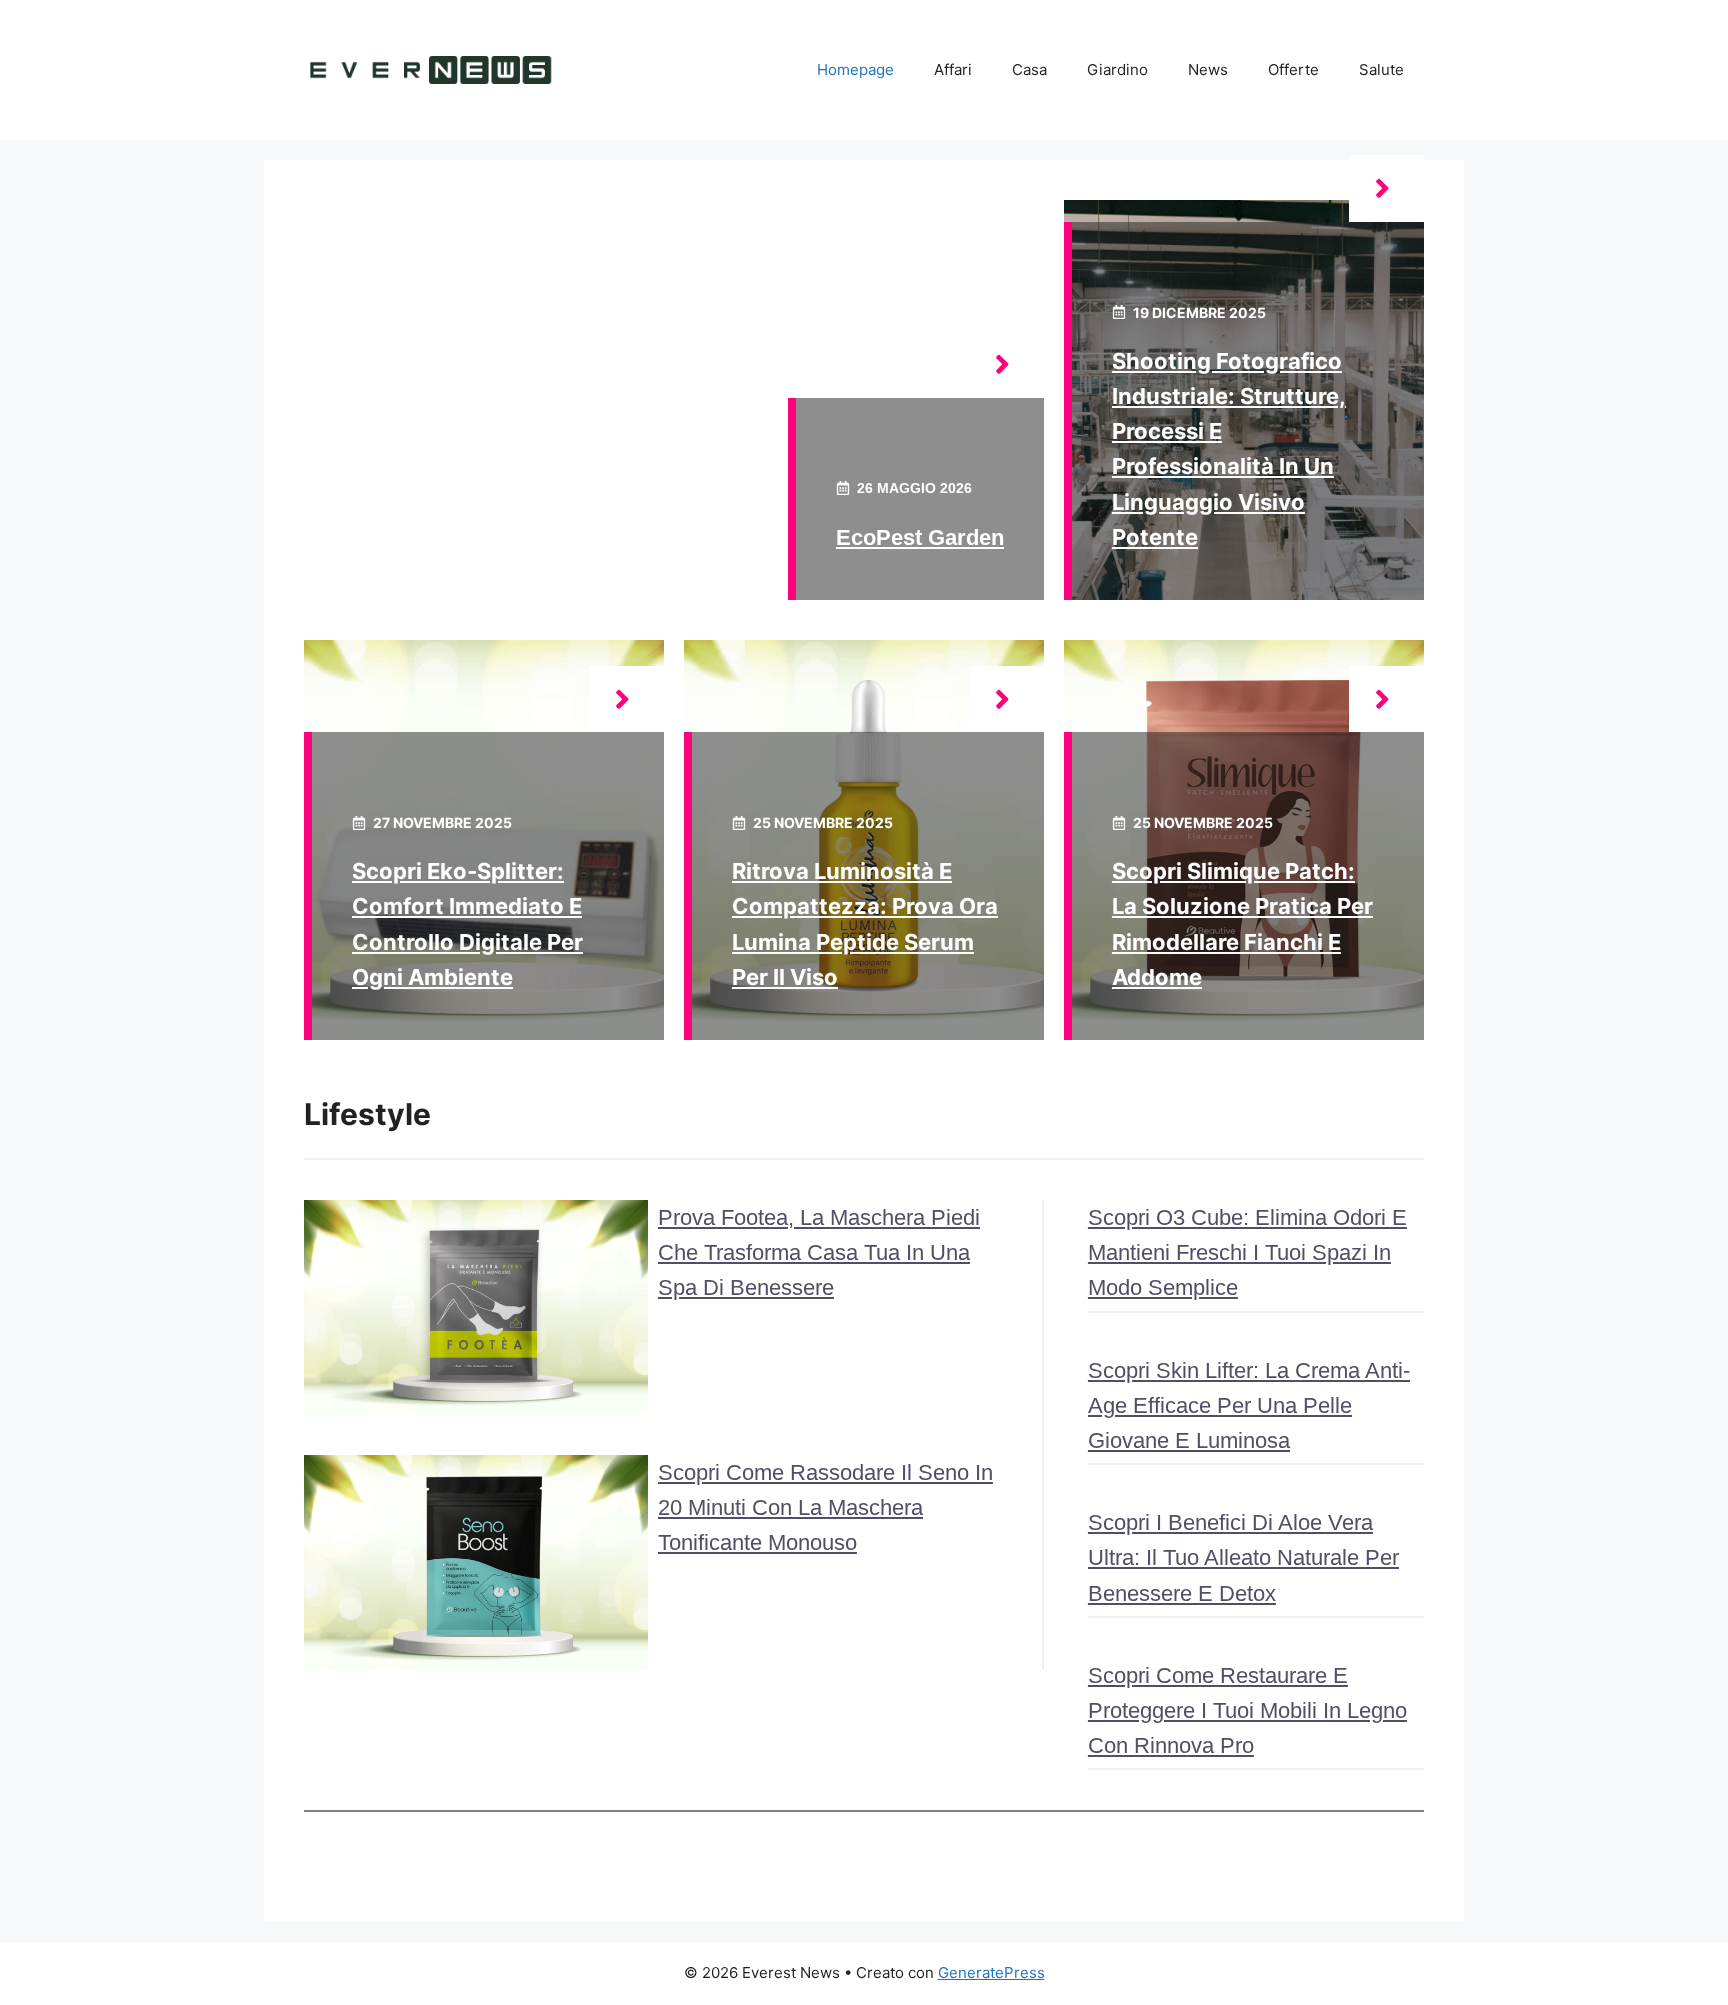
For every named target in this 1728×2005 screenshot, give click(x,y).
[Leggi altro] (1006, 364)
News (1208, 69)
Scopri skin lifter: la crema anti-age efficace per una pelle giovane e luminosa (1249, 1405)
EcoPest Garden (920, 537)
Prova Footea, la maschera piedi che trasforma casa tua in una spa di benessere (819, 1252)
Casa (1029, 69)
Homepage (855, 69)
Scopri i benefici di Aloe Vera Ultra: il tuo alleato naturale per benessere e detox (1243, 1557)
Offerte (1293, 69)
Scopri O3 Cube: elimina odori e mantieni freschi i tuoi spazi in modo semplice (1247, 1252)
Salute (1381, 69)
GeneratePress (991, 1972)
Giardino (1117, 69)
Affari (953, 69)
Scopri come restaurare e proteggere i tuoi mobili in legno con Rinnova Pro (1247, 1710)
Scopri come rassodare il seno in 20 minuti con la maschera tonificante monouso (825, 1507)
